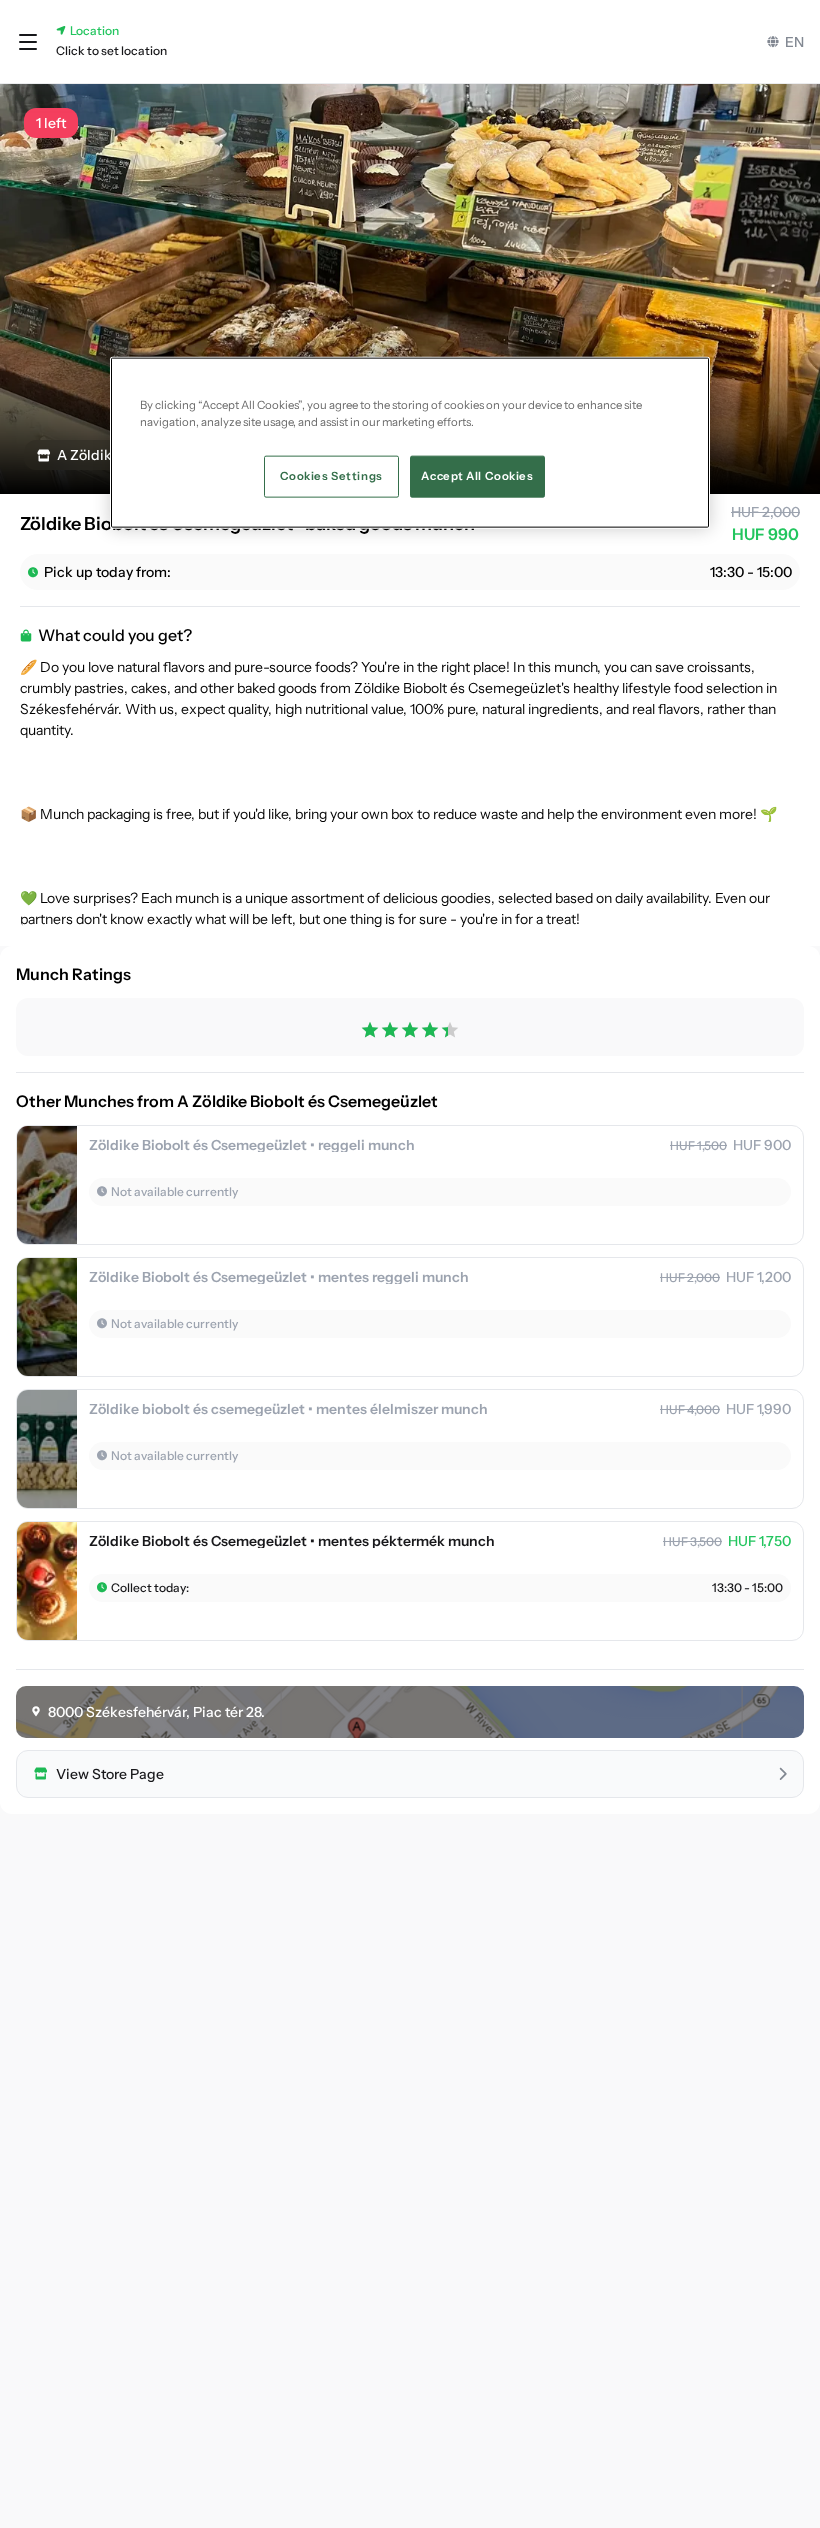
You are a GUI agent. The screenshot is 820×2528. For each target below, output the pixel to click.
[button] (28, 42)
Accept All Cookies (477, 476)
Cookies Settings (331, 476)
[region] (410, 443)
